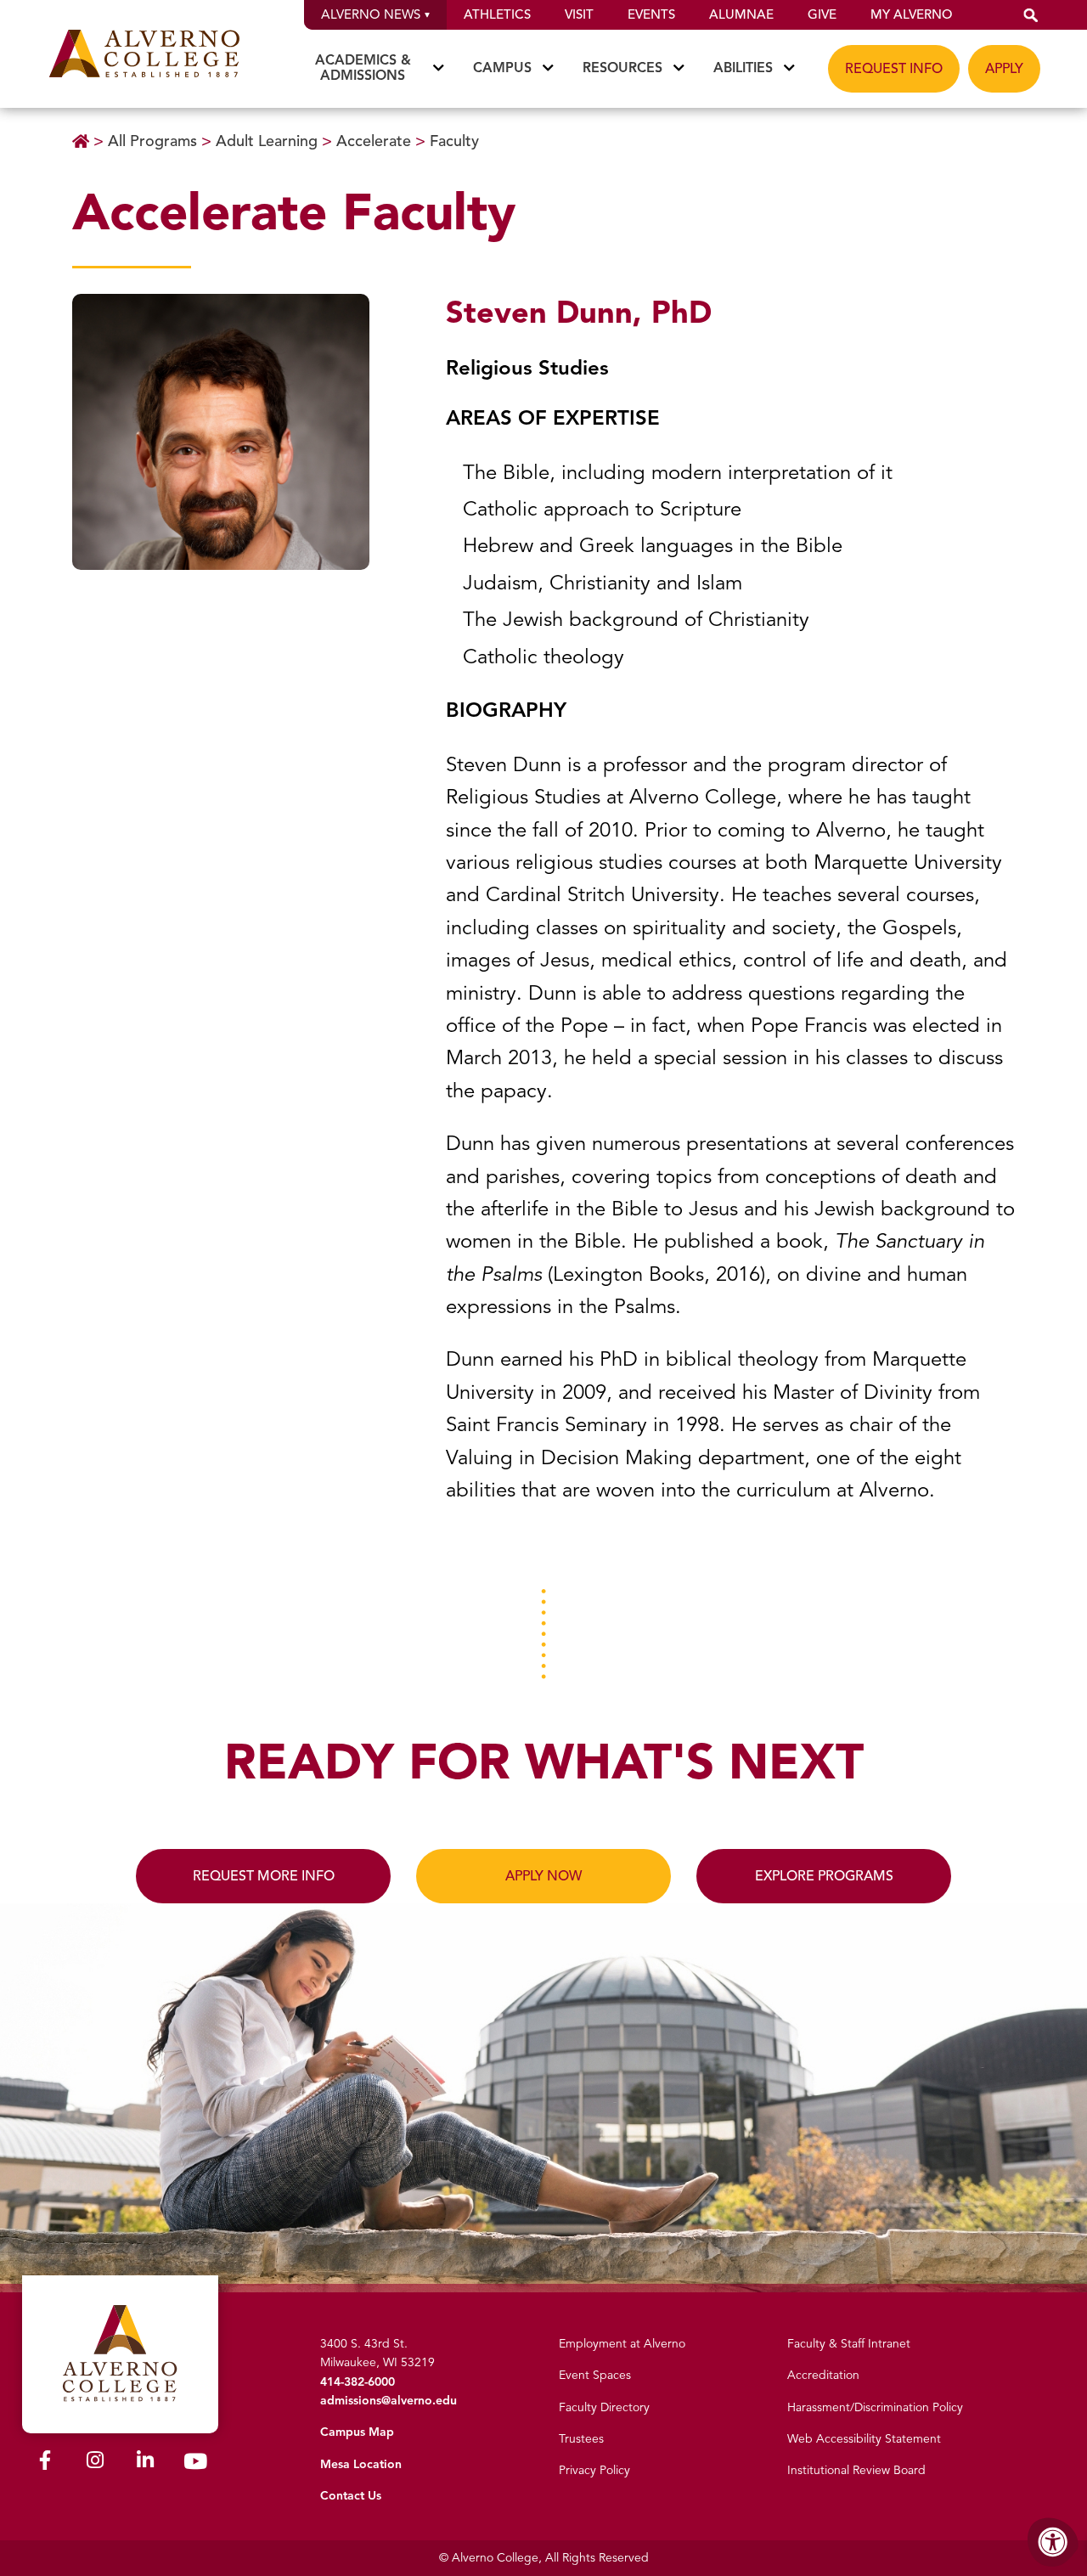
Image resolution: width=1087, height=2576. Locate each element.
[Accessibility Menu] (1053, 2542)
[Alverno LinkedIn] (145, 2463)
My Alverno (911, 14)
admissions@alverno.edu (389, 2401)
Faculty (454, 141)
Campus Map (357, 2432)
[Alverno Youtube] (195, 2465)
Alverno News (371, 14)
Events (651, 14)
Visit (579, 14)
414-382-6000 (358, 2382)
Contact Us (351, 2496)
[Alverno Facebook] (45, 2463)
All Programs (155, 141)
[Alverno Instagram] (95, 2463)
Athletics (497, 14)
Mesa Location (361, 2464)
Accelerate (376, 141)
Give (822, 14)
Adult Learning (269, 141)
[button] (1031, 15)
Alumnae (741, 14)
